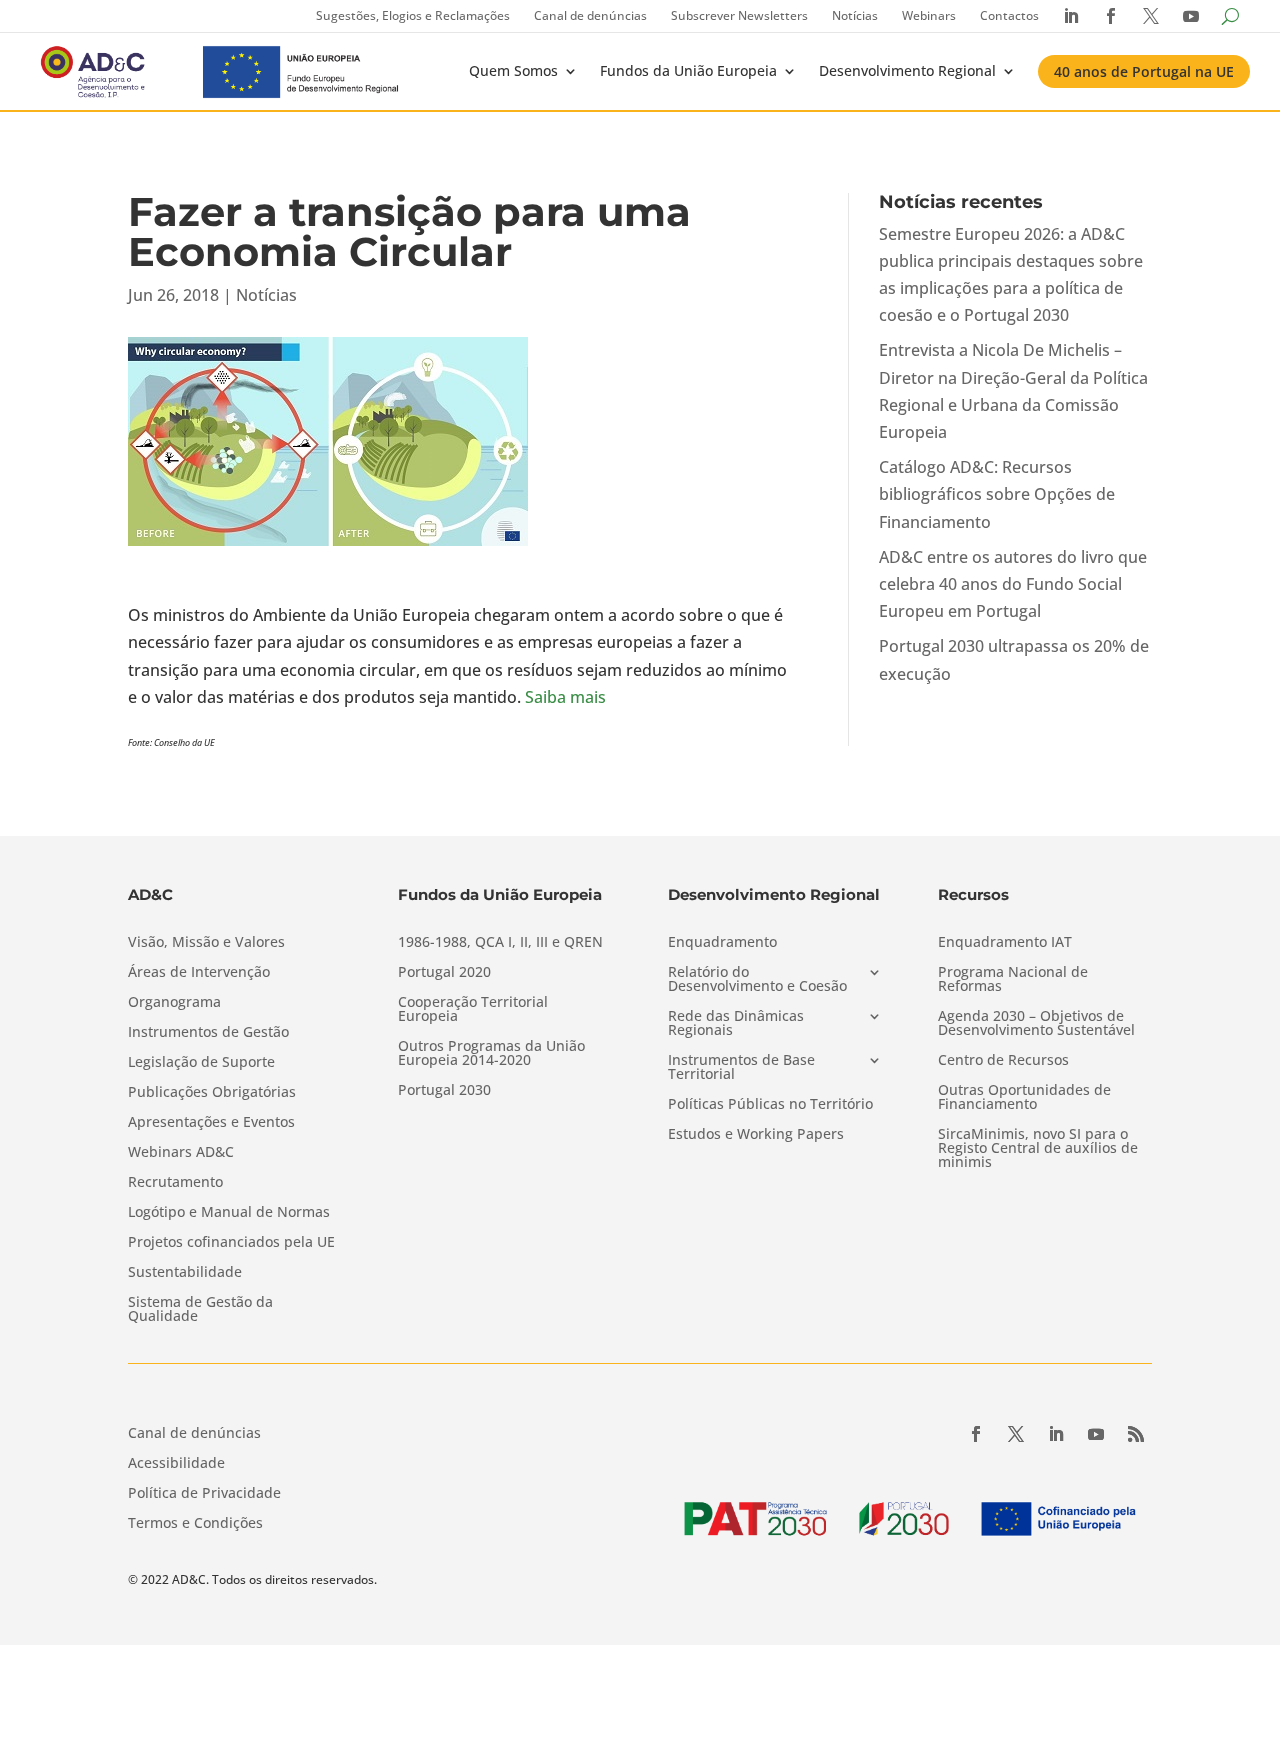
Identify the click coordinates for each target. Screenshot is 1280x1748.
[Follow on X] (1016, 1434)
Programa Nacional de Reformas (1013, 980)
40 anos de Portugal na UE (1144, 71)
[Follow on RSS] (1136, 1434)
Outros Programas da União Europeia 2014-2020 (491, 1054)
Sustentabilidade (185, 1273)
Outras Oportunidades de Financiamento (1024, 1098)
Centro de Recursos (1003, 1061)
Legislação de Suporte (201, 1063)
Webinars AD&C (181, 1153)
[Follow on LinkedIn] (1056, 1434)
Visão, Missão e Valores (206, 943)
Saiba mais (565, 697)
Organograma (174, 1003)
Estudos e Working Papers (756, 1135)
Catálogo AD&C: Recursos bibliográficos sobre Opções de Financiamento (997, 494)
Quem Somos (513, 70)
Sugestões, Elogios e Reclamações (413, 15)
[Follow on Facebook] (976, 1434)
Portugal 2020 (444, 973)
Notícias (855, 15)
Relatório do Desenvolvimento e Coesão (757, 980)
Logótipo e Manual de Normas (229, 1213)
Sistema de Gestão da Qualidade (200, 1310)
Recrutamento (175, 1183)
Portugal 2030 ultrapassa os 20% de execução (1014, 659)
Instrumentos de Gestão (208, 1033)
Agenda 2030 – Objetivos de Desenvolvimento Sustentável (1036, 1024)
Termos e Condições (195, 1524)
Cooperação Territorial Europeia (473, 1010)
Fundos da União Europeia (688, 70)
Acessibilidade (176, 1464)
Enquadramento (722, 943)
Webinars (929, 15)
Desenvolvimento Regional (907, 70)
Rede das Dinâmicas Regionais (736, 1024)
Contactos (1009, 15)
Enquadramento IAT (1005, 943)
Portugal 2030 (444, 1091)
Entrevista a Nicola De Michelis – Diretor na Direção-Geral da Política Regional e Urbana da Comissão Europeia (1013, 391)
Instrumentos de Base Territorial (741, 1068)
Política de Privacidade (204, 1494)
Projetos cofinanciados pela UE (231, 1243)
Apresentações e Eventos (211, 1123)
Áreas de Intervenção (199, 973)
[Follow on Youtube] (1096, 1434)
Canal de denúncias (590, 15)
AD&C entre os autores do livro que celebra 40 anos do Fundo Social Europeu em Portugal (1013, 584)
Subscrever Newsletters (739, 15)
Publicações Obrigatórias (212, 1093)
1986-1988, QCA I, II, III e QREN (500, 943)
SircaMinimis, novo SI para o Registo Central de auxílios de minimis (1038, 1149)
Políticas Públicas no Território (770, 1105)
